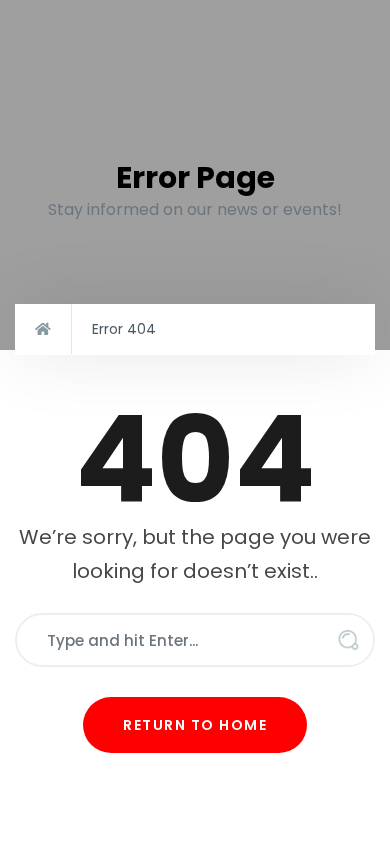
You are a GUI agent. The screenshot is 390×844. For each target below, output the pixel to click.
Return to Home (195, 725)
